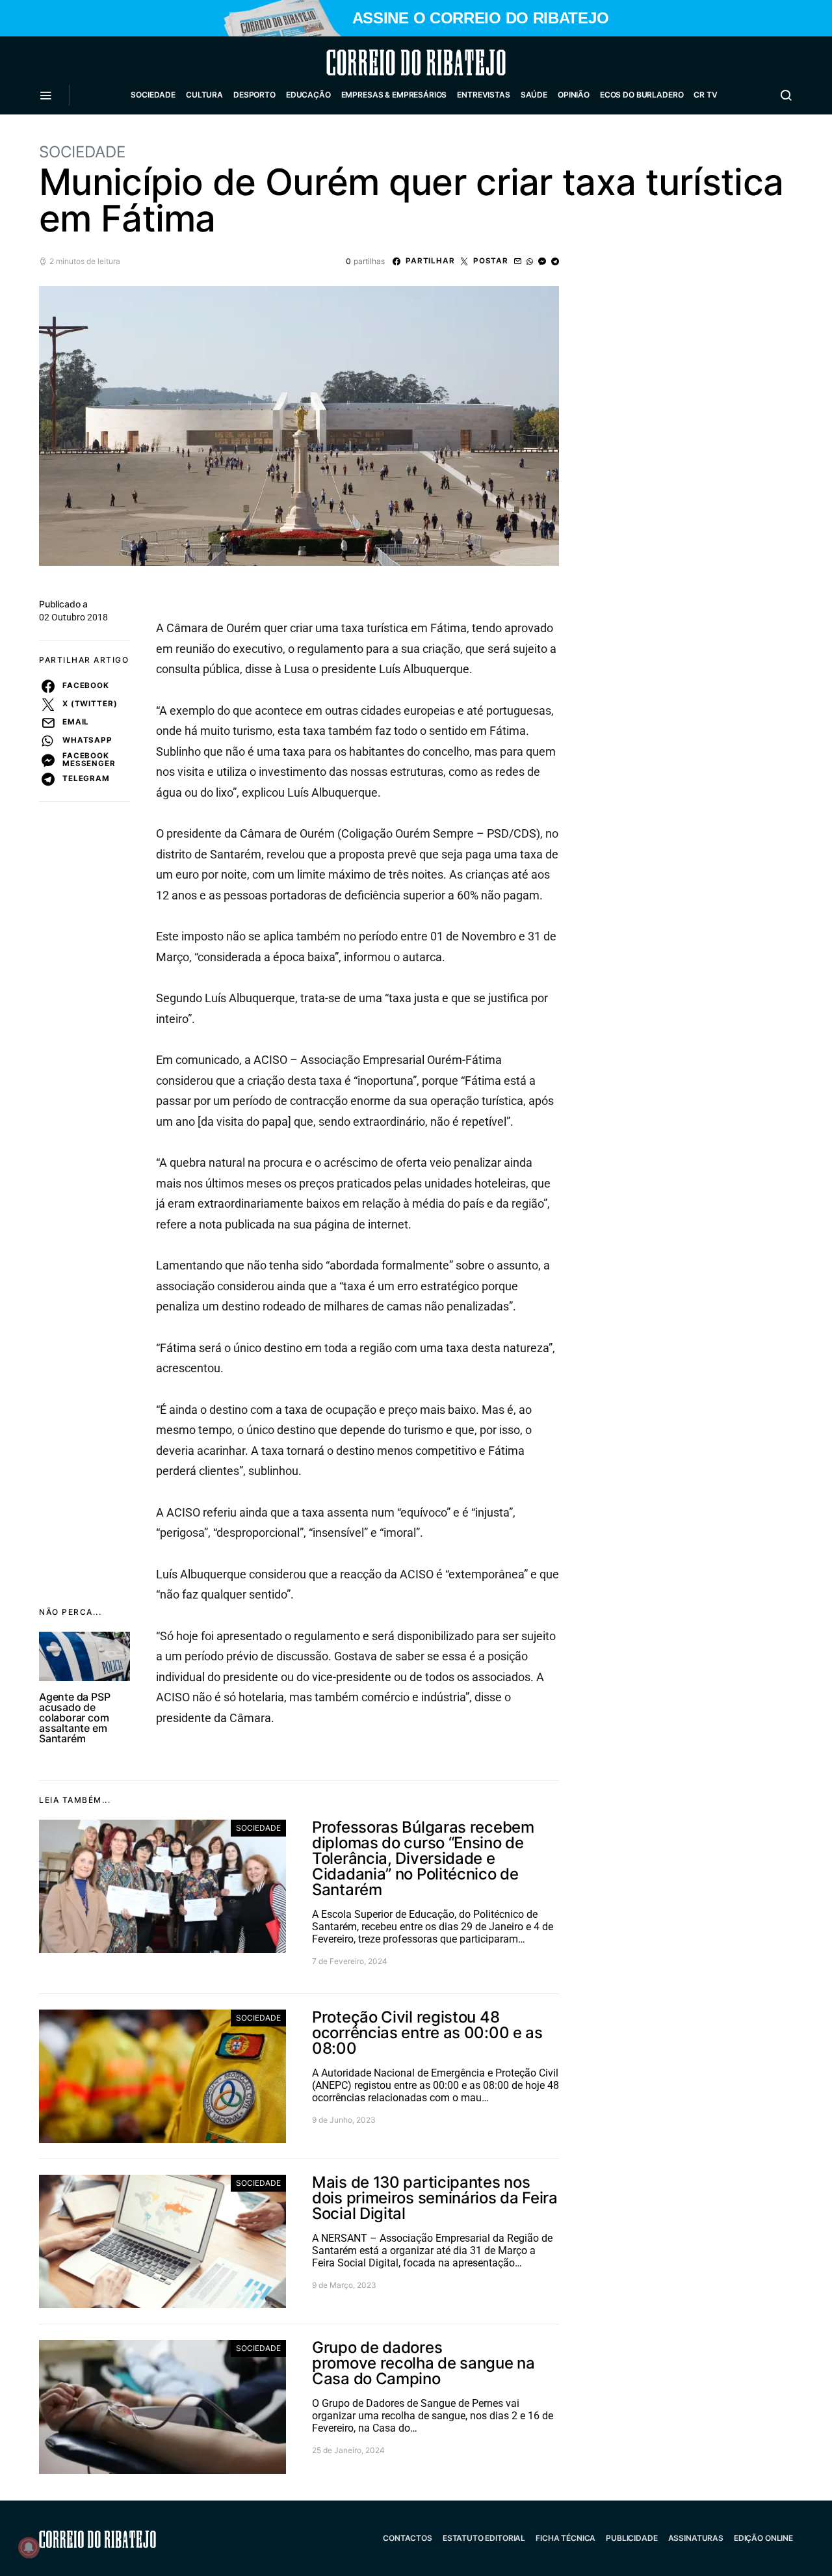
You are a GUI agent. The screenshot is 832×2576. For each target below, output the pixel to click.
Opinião (574, 95)
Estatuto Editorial (484, 2538)
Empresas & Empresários (394, 95)
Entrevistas (483, 95)
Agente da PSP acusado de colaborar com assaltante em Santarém (74, 1718)
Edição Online (763, 2538)
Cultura (204, 95)
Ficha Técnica (565, 2538)
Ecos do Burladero (642, 95)
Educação (308, 95)
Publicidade (631, 2538)
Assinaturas (696, 2538)
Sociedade (153, 95)
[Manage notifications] (29, 2547)
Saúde (534, 95)
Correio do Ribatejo (385, 62)
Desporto (254, 95)
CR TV (705, 95)
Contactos (408, 2538)
